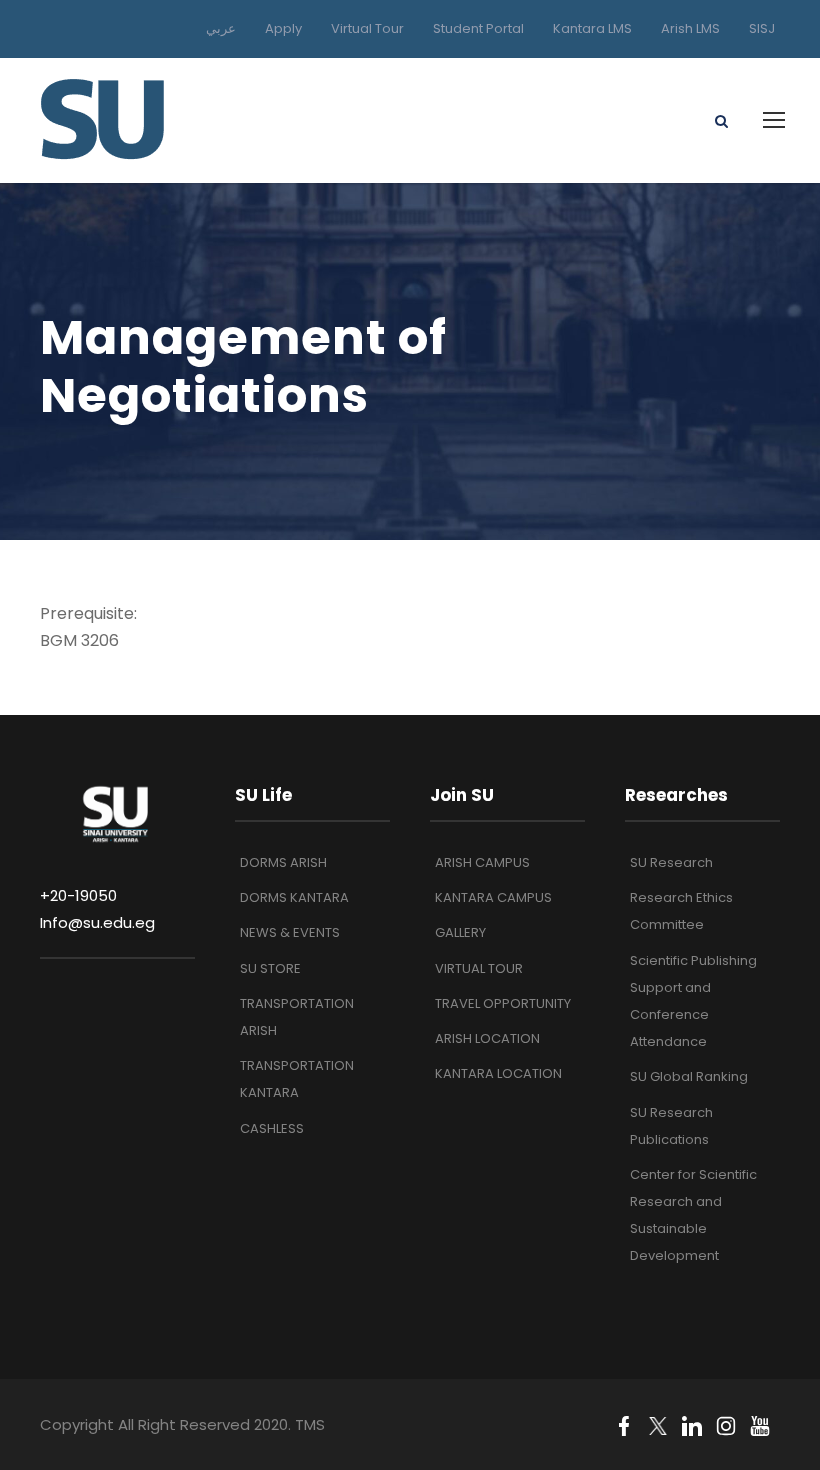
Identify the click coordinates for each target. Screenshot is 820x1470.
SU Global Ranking (689, 1076)
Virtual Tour (367, 28)
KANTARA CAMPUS (493, 897)
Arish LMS (690, 28)
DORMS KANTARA (294, 897)
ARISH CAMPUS (482, 862)
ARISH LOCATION (487, 1038)
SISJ (762, 28)
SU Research (671, 862)
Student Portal (478, 28)
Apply (283, 28)
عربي (221, 28)
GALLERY (460, 932)
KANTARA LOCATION (498, 1073)
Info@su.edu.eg (97, 922)
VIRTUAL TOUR (479, 968)
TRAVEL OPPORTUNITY (503, 1003)
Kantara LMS (592, 28)
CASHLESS (272, 1128)
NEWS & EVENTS (290, 932)
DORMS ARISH (283, 862)
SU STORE (270, 968)
